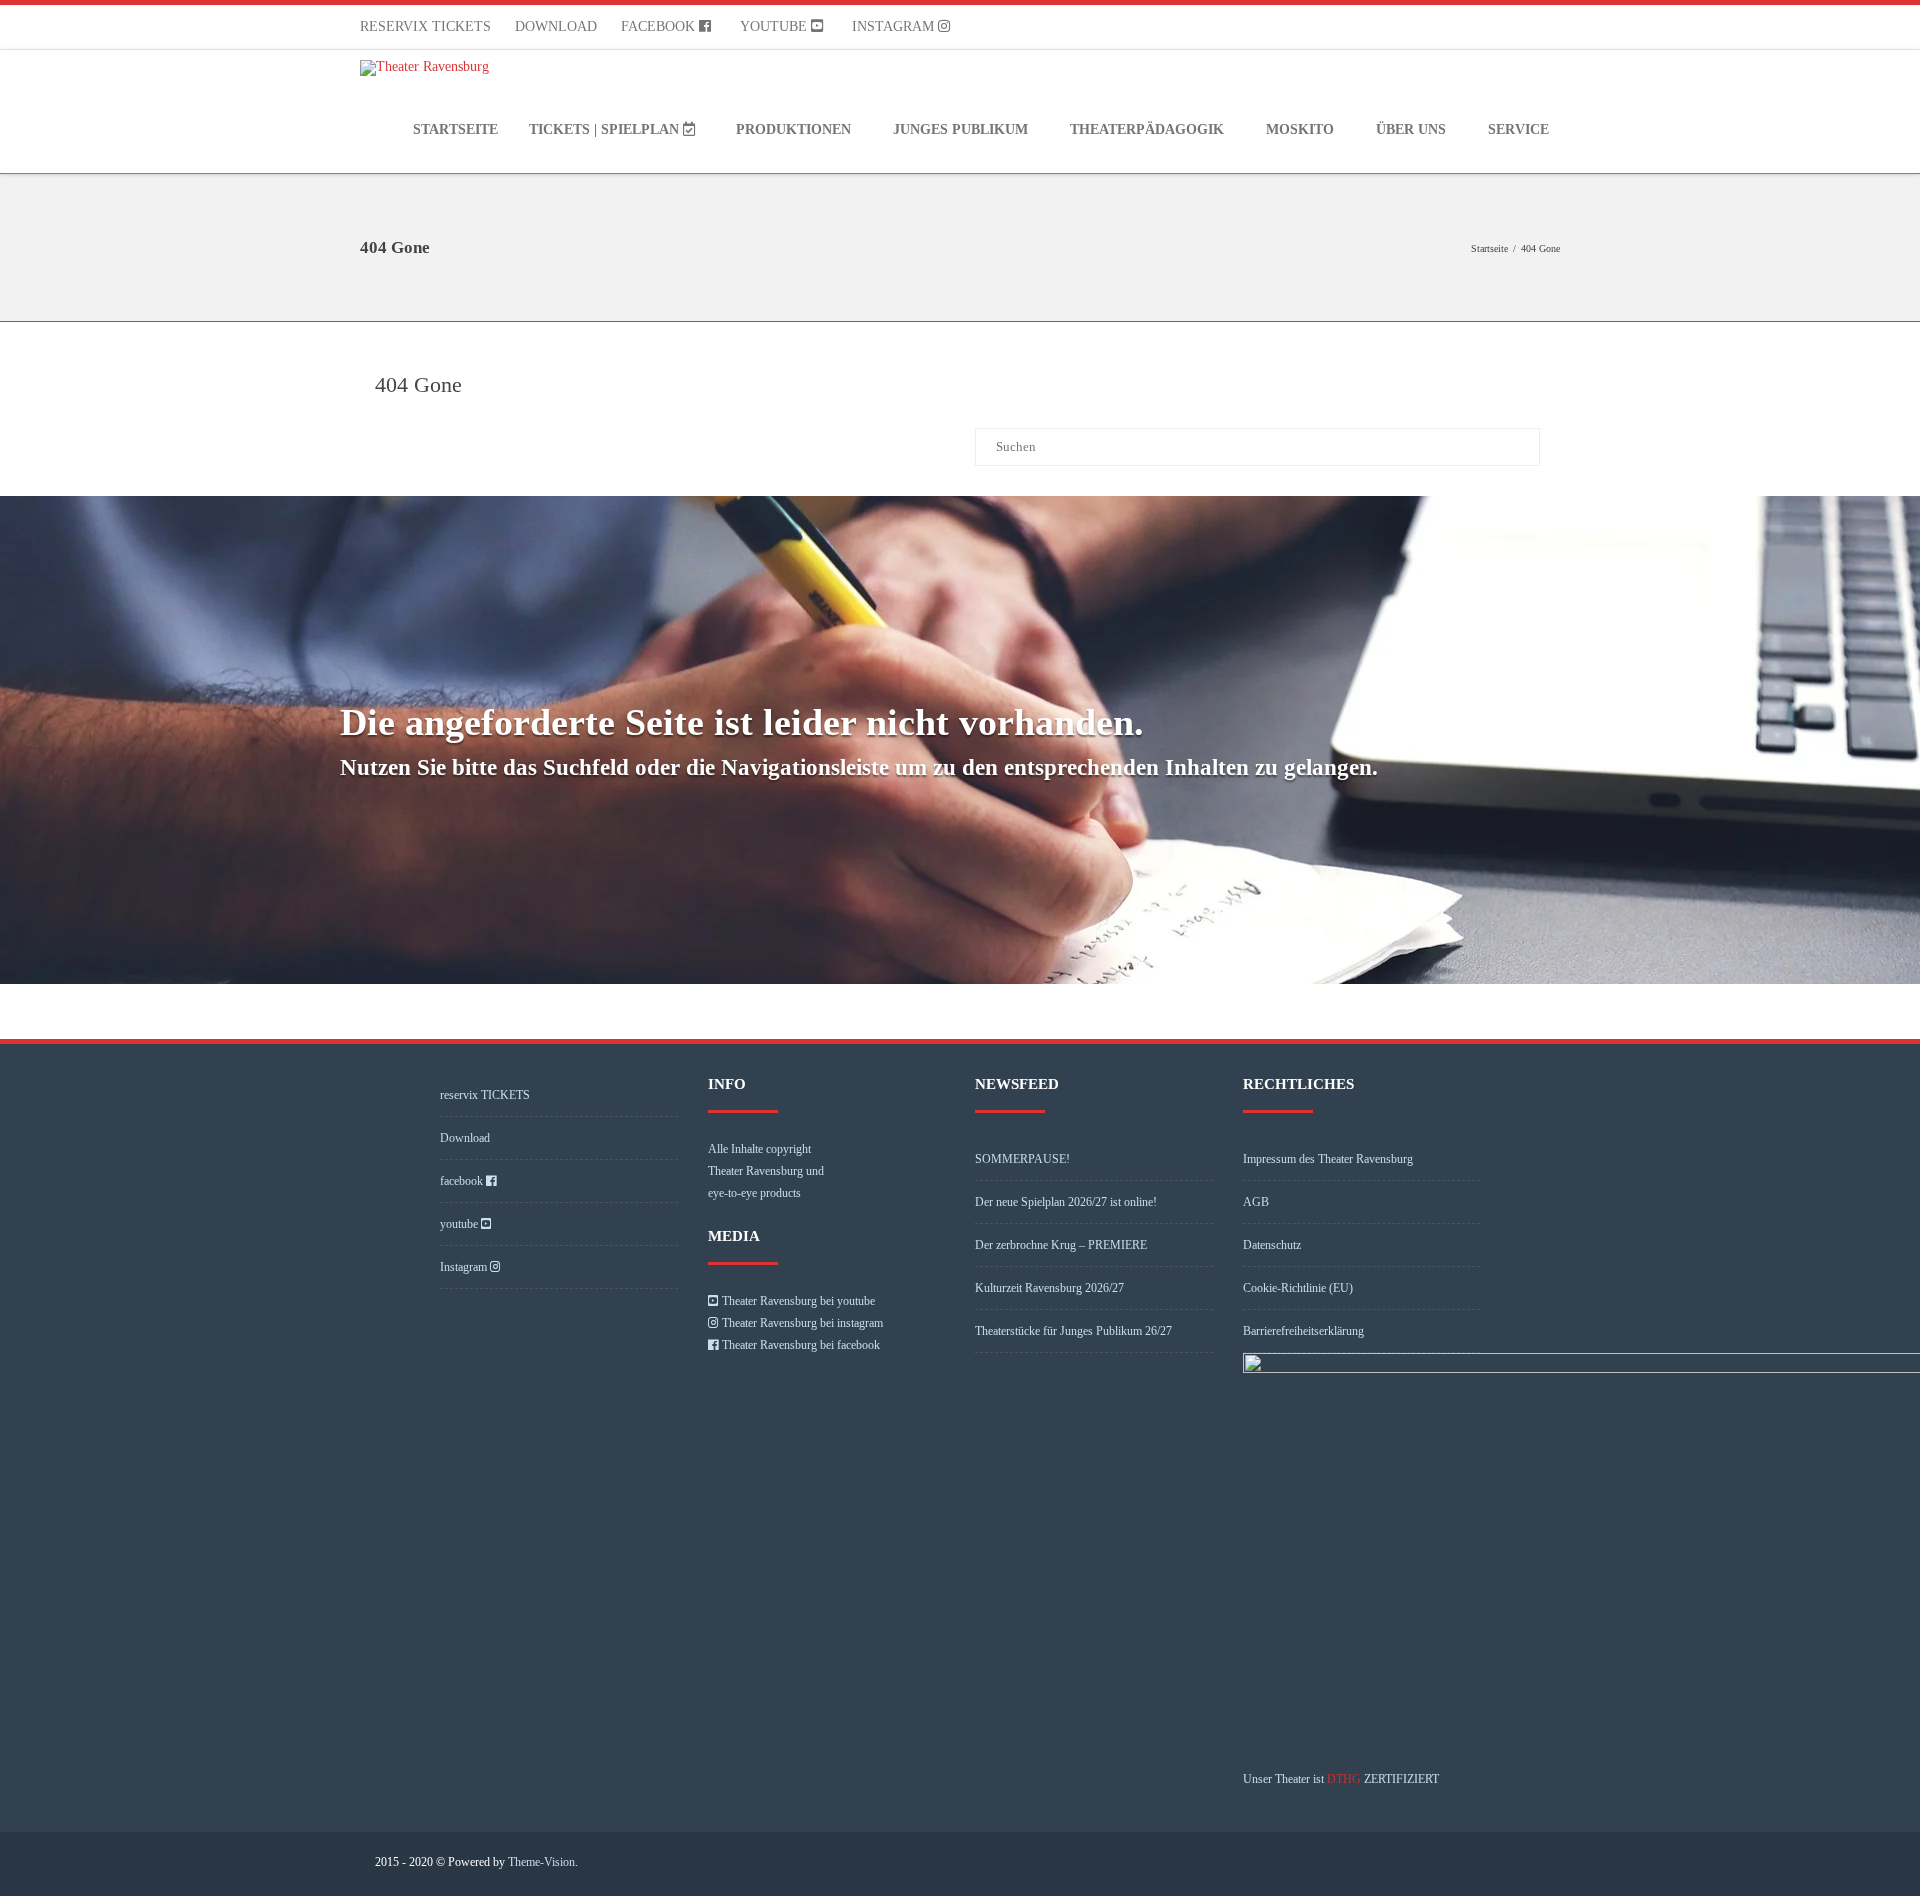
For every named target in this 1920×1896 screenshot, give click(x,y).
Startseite (455, 129)
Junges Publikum (960, 129)
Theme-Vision (541, 1862)
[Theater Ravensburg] (429, 68)
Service (1518, 129)
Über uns (1411, 129)
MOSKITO (1300, 129)
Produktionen (793, 129)
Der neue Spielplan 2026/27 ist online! (1066, 1202)
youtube (775, 26)
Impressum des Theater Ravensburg (1328, 1159)
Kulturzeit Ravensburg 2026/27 (1049, 1288)
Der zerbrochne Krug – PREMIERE (1061, 1245)
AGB (1256, 1202)
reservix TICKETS (425, 26)
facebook (660, 26)
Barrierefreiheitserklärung (1303, 1331)
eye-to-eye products (754, 1193)
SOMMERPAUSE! (1022, 1159)
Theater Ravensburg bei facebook (801, 1345)
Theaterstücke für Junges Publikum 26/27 (1073, 1331)
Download (556, 26)
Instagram (895, 26)
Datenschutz (1272, 1245)
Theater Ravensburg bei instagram (802, 1323)
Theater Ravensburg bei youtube (798, 1301)
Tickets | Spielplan (606, 129)
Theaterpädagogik (1147, 129)
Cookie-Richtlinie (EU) (1298, 1288)
